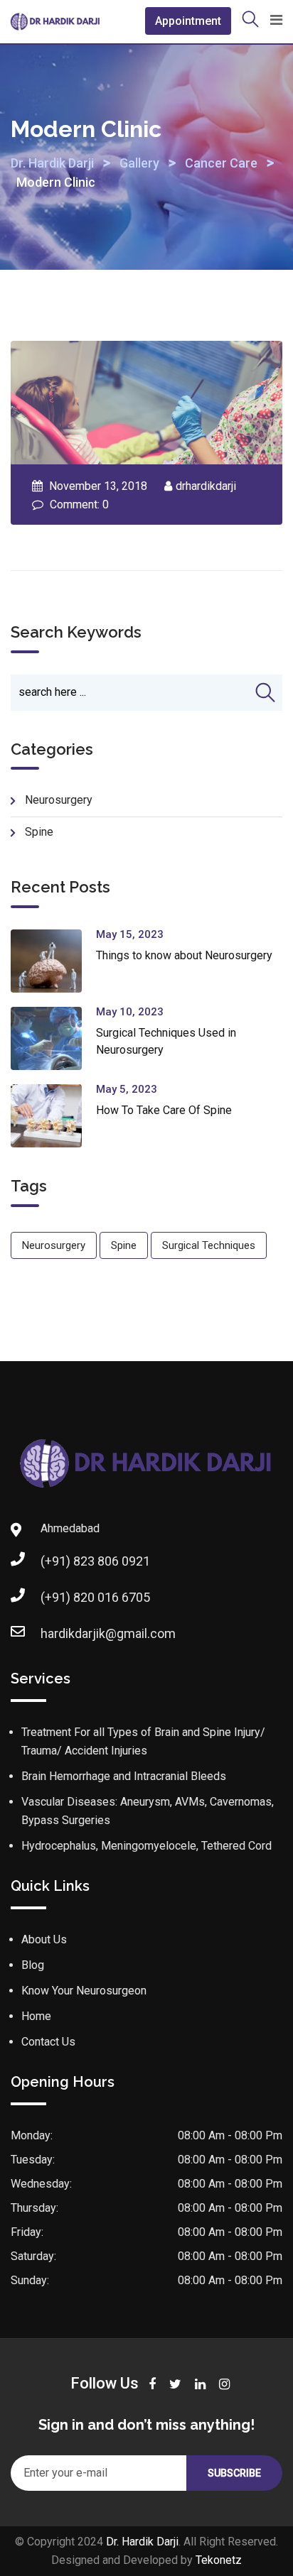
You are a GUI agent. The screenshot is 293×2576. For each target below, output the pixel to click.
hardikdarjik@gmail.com (108, 1633)
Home (36, 2016)
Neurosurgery (59, 800)
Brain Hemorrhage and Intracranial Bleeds (124, 1776)
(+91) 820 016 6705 (95, 1597)
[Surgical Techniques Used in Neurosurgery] (53, 1038)
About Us (44, 1939)
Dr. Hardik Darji (142, 2542)
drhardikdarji (206, 486)
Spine (39, 832)
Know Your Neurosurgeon (84, 1991)
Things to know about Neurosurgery (184, 955)
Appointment (188, 21)
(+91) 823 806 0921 (95, 1561)
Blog (33, 1965)
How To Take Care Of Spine (164, 1110)
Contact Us (48, 2042)
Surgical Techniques (209, 1245)
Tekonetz (219, 2560)
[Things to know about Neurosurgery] (53, 961)
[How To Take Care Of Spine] (53, 1116)
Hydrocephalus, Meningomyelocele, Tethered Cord (146, 1846)
